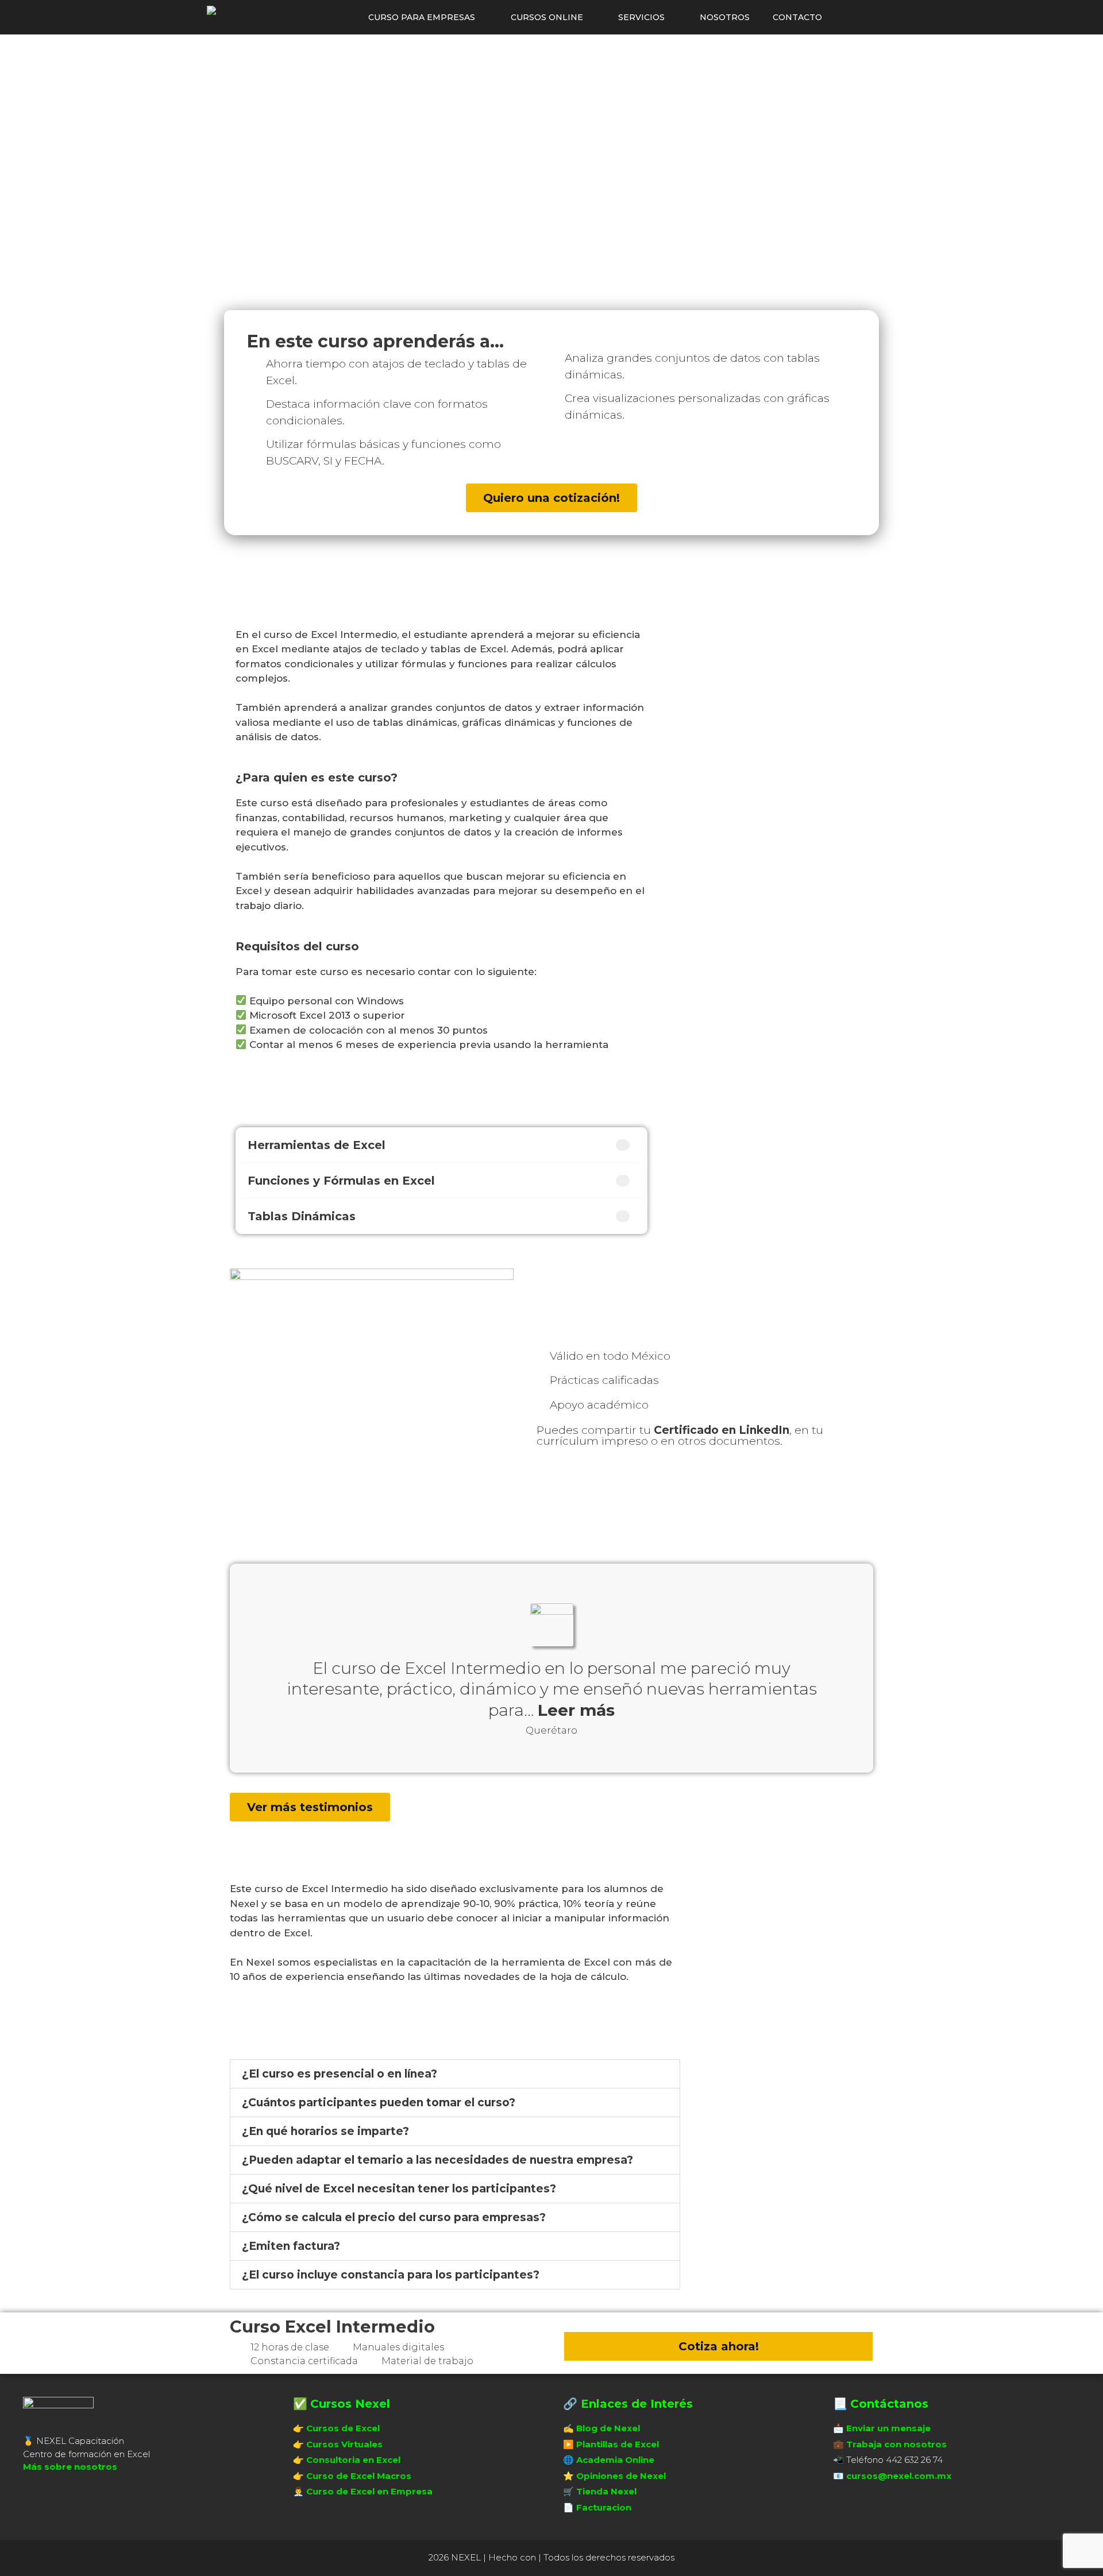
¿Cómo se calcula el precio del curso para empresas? (394, 2217)
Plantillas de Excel (618, 2444)
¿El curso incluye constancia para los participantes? (391, 2275)
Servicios (641, 17)
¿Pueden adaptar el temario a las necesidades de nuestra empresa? (437, 2160)
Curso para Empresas (422, 17)
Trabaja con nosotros (896, 2444)
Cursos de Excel (343, 2428)
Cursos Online (547, 17)
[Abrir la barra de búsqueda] (880, 17)
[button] (455, 2074)
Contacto (797, 17)
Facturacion (604, 2507)
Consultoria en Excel (353, 2460)
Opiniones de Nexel (621, 2476)
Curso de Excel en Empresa (369, 2491)
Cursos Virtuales (344, 2444)
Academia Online (615, 2460)
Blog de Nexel (608, 2428)
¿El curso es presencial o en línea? (340, 2074)
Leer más (576, 1710)
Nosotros (725, 17)
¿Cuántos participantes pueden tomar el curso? (379, 2103)
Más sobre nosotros (70, 2467)
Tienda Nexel (606, 2491)
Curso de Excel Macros (359, 2476)
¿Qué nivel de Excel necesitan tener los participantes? (399, 2189)
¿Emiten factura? (291, 2246)
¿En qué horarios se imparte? (325, 2131)
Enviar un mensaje (888, 2428)
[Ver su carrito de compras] (848, 17)
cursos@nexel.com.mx (899, 2476)
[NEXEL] (240, 17)
